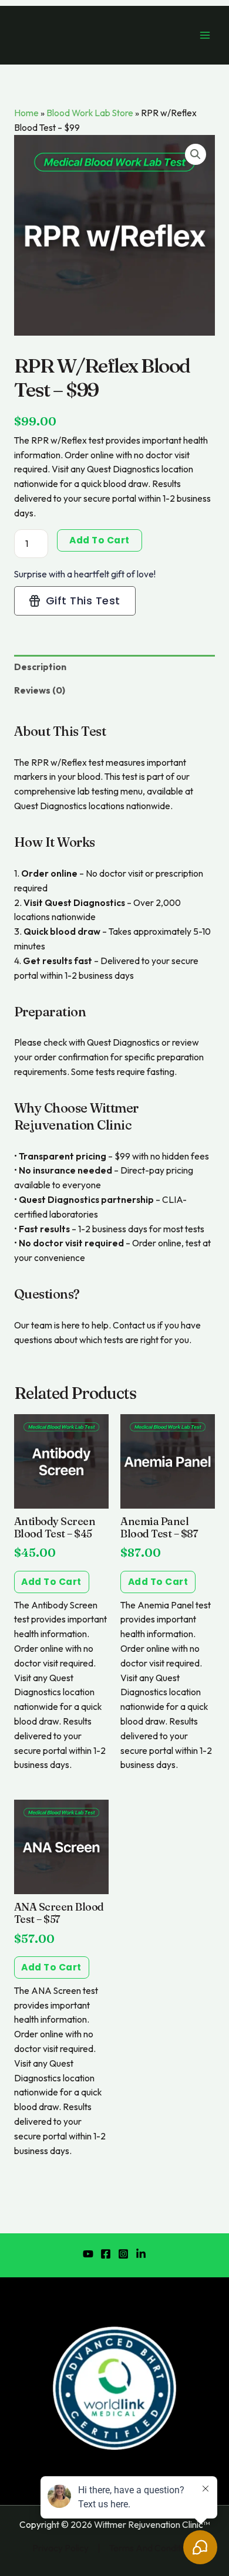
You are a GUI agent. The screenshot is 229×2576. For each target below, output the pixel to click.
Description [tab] (40, 667)
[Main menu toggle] (205, 35)
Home (26, 113)
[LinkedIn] (141, 2254)
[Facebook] (106, 2254)
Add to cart (100, 540)
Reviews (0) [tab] (40, 690)
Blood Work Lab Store (90, 113)
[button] (196, 154)
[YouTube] (88, 2254)
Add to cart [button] (51, 1582)
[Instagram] (123, 2254)
